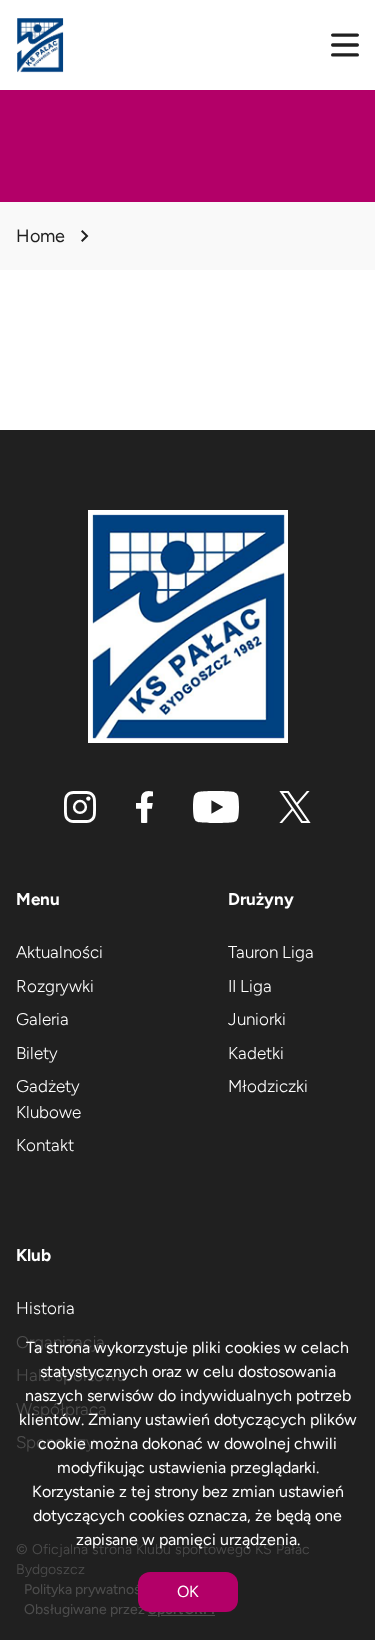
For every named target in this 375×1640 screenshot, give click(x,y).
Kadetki (256, 1053)
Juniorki (257, 1019)
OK (188, 1591)
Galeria (42, 1019)
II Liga (250, 986)
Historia (45, 1308)
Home (40, 236)
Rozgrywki (55, 986)
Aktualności (59, 952)
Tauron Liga (271, 952)
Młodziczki (268, 1086)
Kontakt (45, 1145)
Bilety (37, 1053)
